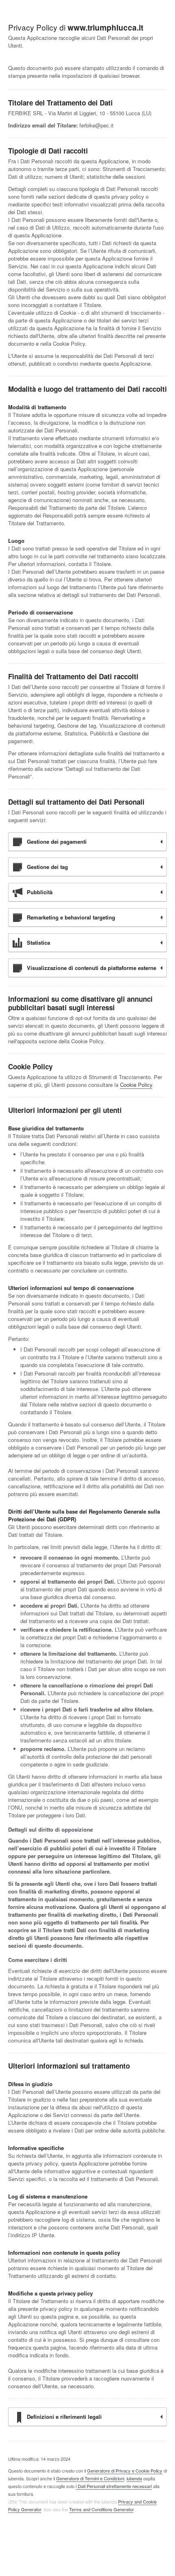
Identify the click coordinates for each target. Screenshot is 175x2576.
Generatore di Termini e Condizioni (90, 2478)
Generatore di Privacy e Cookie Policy (125, 2471)
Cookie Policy (136, 1085)
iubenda (134, 2478)
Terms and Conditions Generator (101, 2509)
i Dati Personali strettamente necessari (114, 2486)
